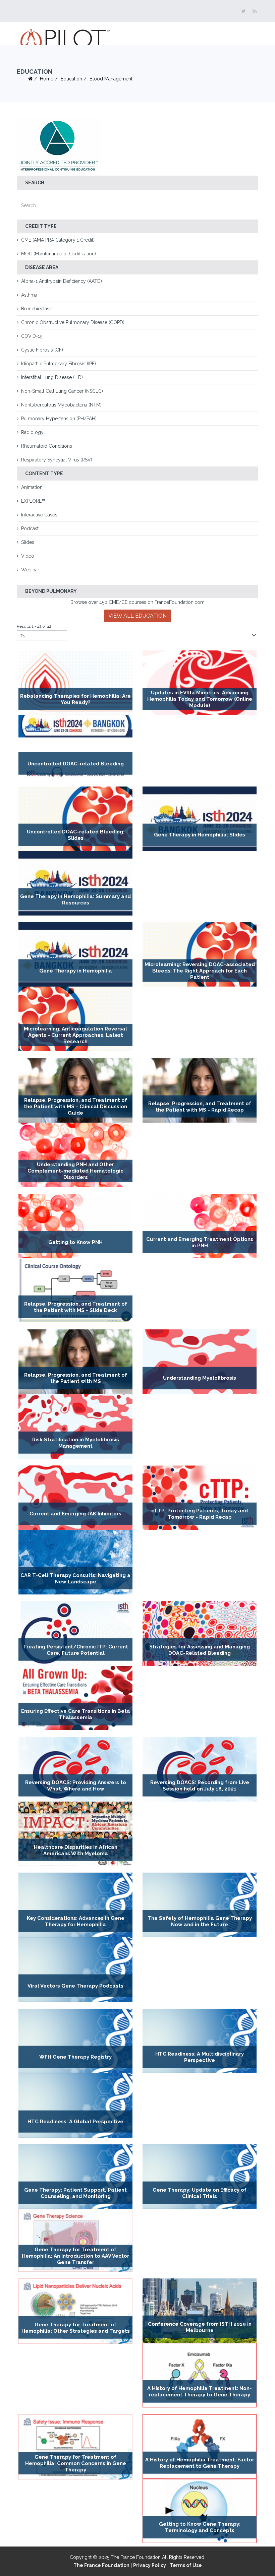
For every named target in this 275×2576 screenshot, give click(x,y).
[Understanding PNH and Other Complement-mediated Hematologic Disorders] (75, 1155)
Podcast (30, 528)
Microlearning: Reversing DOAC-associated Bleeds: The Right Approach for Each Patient (200, 971)
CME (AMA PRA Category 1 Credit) (58, 240)
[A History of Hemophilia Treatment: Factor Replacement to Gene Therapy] (200, 2446)
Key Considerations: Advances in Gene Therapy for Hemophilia (76, 1921)
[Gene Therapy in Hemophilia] (75, 955)
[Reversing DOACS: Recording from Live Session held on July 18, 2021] (200, 1769)
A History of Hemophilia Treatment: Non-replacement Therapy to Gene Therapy (200, 2392)
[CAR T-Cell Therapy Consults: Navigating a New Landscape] (75, 1562)
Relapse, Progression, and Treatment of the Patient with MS (76, 1378)
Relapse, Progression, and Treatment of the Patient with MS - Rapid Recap (200, 1107)
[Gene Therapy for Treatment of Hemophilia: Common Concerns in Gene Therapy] (75, 2447)
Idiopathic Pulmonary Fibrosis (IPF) (59, 364)
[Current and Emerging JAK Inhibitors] (75, 1498)
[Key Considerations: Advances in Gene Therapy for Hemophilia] (75, 1905)
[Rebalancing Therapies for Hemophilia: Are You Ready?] (75, 683)
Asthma (29, 295)
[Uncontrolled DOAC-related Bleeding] (75, 747)
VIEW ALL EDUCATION (137, 616)
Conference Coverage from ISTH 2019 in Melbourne (200, 2327)
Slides (28, 542)
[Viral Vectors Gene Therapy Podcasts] (75, 1970)
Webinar (30, 570)
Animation (32, 487)
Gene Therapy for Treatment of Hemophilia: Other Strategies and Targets (76, 2328)
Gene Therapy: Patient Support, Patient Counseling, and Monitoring (75, 2193)
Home (47, 79)
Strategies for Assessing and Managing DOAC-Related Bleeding (200, 1650)
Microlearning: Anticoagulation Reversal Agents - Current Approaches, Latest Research (75, 1035)
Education (71, 79)
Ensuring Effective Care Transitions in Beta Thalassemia (76, 1714)
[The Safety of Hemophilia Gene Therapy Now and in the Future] (200, 1905)
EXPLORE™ (33, 501)
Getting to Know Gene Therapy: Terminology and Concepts (200, 2527)
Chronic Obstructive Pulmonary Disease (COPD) (73, 322)
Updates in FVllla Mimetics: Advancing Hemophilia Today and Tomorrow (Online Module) (200, 699)
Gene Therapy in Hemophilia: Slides (200, 835)
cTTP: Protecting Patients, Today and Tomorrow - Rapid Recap (200, 1514)
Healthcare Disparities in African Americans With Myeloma (76, 1850)
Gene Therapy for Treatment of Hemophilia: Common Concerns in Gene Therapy (76, 2463)
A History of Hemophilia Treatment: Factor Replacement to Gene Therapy (200, 2463)
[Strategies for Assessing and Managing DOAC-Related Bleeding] (200, 1633)
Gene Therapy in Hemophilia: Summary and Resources (75, 900)
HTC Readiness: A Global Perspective (75, 2122)
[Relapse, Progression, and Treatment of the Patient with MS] (75, 1362)
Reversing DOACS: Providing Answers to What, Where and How (76, 1786)
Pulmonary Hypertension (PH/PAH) (59, 419)
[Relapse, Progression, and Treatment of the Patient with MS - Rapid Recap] (200, 1090)
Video (28, 556)
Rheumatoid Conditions (47, 446)
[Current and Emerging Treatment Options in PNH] (200, 1226)
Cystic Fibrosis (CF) (42, 350)
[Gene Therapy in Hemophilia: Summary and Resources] (75, 883)
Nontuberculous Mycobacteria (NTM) (61, 405)
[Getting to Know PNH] (75, 1226)
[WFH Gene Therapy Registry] (75, 2041)
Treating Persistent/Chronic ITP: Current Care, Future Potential (76, 1650)
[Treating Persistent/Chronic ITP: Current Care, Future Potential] (75, 1633)
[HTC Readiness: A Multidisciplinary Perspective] (200, 2041)
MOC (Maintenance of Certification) (59, 254)
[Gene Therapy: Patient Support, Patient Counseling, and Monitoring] (75, 2177)
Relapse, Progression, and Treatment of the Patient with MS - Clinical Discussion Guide (75, 1107)
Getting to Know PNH (75, 1242)
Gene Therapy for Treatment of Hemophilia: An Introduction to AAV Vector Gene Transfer (75, 2256)
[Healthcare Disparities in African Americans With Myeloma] (75, 1834)
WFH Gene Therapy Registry (75, 2057)
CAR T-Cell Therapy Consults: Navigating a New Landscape (75, 1579)
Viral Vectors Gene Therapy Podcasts (75, 1986)
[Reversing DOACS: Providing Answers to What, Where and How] (75, 1769)
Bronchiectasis (37, 309)
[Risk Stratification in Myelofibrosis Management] (75, 1426)
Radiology (32, 432)
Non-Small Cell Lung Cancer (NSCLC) (62, 391)
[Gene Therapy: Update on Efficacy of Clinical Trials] (200, 2177)
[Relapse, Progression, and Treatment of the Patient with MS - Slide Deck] (75, 1291)
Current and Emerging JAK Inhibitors (75, 1514)
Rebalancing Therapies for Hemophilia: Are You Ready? (75, 699)
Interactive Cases (39, 515)
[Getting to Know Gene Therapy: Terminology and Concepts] (200, 2511)
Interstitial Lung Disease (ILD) (52, 377)
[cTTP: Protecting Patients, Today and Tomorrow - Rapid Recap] (200, 1498)
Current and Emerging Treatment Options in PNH (200, 1242)
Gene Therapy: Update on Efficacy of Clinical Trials (200, 2193)
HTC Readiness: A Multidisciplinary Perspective (200, 2057)
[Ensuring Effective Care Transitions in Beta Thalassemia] (75, 1698)
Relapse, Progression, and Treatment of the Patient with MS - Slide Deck (76, 1307)
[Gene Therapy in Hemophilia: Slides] (200, 819)
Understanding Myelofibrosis (200, 1378)
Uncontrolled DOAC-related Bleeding (76, 764)
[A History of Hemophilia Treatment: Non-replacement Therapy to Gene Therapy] (200, 2375)
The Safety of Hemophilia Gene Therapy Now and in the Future (200, 1921)
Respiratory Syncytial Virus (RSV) (57, 460)
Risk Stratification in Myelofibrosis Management (76, 1443)
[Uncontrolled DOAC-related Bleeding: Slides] (75, 819)
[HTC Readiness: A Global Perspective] (75, 2105)
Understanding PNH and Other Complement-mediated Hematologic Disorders (75, 1171)
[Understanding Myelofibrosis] (200, 1362)
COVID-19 (32, 336)
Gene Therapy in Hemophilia (76, 971)
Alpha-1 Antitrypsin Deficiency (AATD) (62, 281)
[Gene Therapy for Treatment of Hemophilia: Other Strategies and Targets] (75, 2311)
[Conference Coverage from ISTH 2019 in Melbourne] (200, 2311)
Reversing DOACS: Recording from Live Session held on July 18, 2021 (200, 1786)
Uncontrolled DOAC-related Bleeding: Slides (76, 835)
